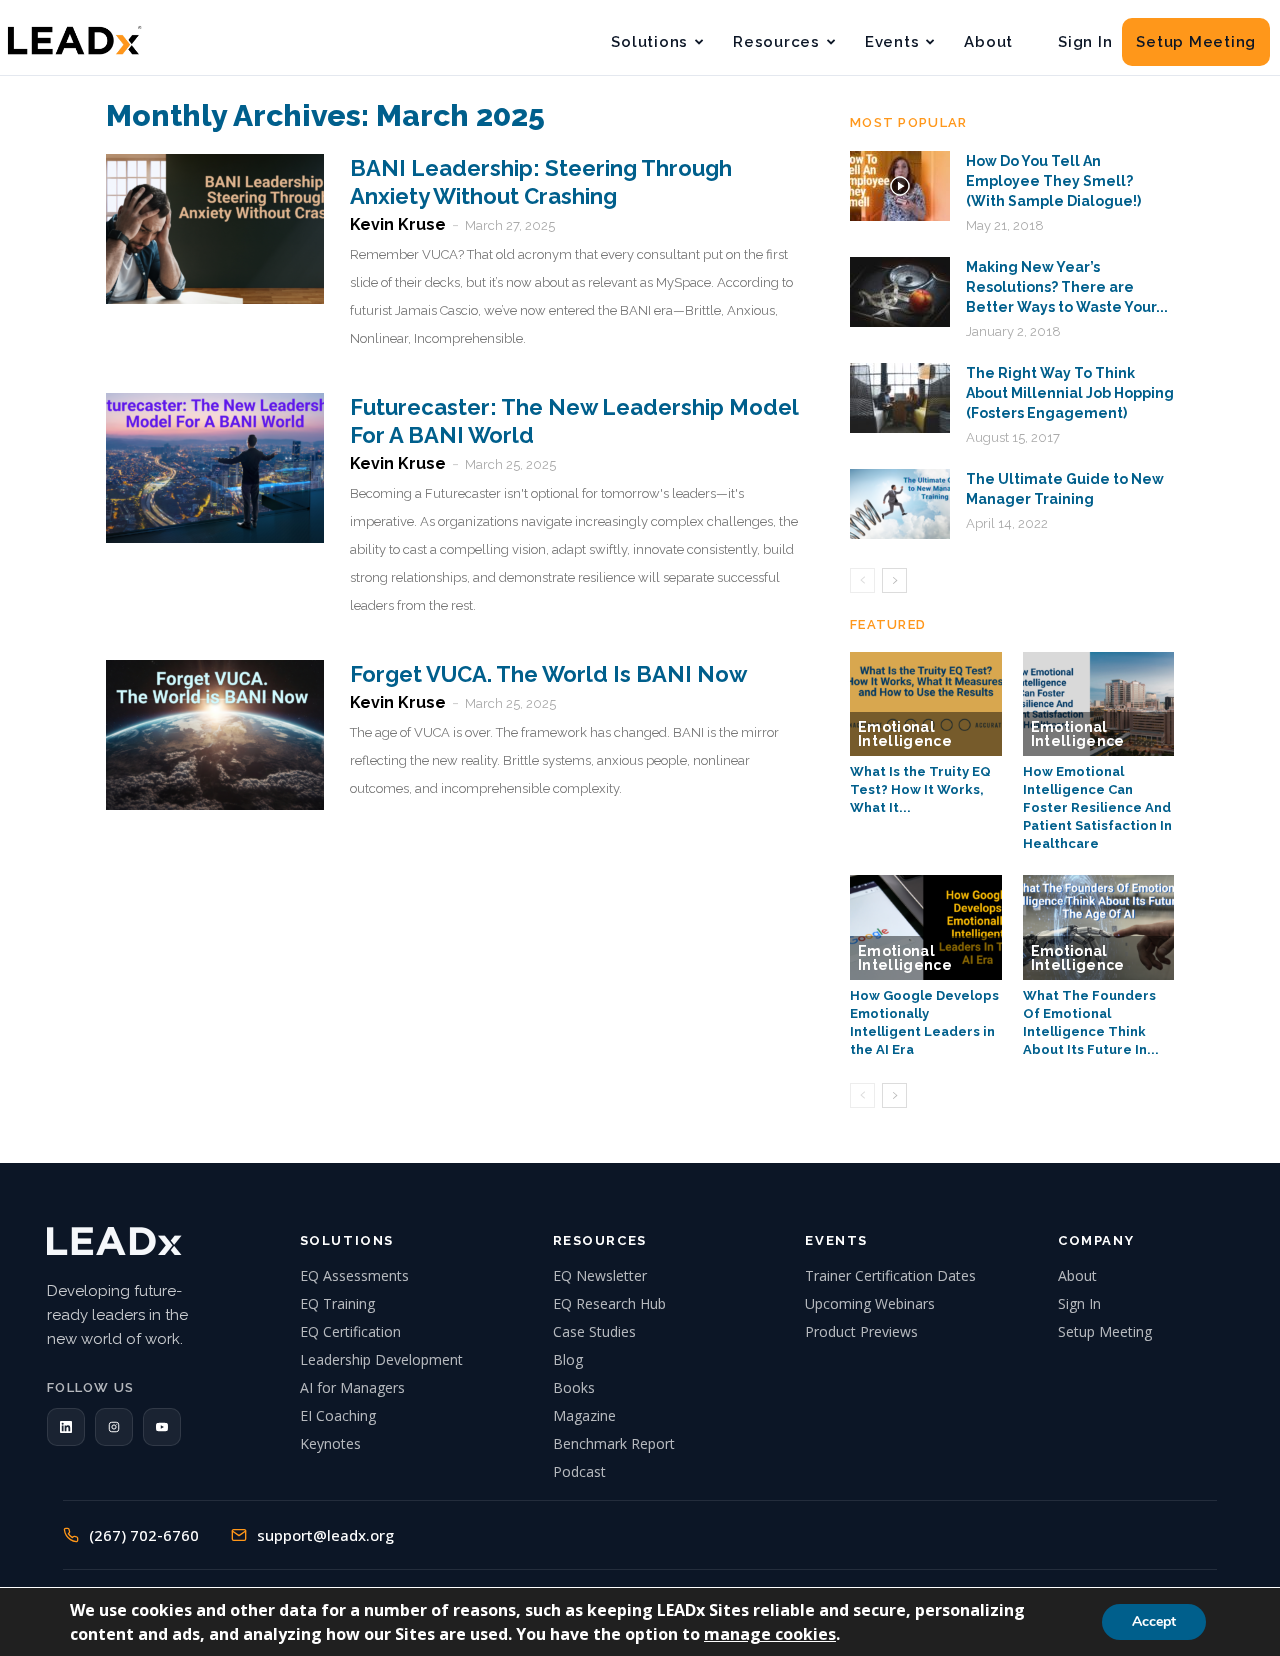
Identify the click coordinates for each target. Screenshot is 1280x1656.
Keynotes (330, 1443)
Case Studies (594, 1331)
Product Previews (861, 1331)
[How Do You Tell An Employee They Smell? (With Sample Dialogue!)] (900, 186)
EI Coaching (338, 1415)
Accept (1154, 1621)
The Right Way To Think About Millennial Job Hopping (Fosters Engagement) (1070, 393)
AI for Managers (352, 1387)
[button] (66, 1427)
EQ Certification (350, 1331)
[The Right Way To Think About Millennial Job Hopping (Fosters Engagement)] (900, 398)
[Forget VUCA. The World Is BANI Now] (215, 735)
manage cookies (770, 1634)
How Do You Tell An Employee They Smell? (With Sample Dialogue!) (1053, 181)
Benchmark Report (614, 1443)
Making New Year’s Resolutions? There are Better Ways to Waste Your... (1067, 287)
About (988, 42)
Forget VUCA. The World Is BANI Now (548, 674)
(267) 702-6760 (144, 1535)
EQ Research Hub (609, 1303)
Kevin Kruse (398, 224)
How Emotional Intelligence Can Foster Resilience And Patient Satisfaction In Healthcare (1097, 807)
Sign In (1085, 42)
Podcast (579, 1471)
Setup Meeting (1196, 42)
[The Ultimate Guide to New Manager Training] (900, 504)
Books (574, 1387)
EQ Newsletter (600, 1275)
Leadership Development (381, 1359)
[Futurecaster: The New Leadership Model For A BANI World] (215, 468)
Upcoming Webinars (870, 1303)
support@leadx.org (325, 1535)
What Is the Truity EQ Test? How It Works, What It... (920, 789)
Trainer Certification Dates (890, 1275)
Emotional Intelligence (905, 734)
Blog (568, 1359)
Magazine (584, 1415)
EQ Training (337, 1303)
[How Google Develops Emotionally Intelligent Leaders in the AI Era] (926, 927)
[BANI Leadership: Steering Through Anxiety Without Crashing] (215, 229)
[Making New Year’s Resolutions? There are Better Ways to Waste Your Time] (900, 292)
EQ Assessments (354, 1275)
